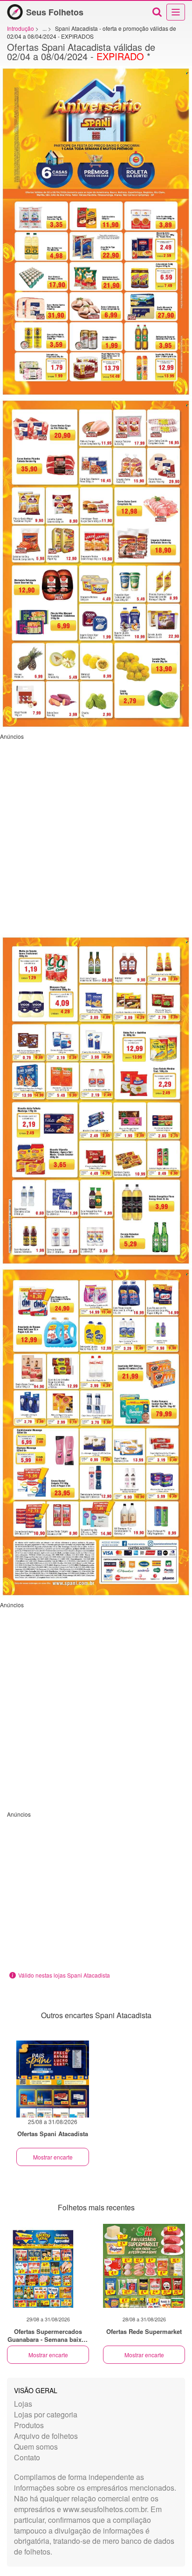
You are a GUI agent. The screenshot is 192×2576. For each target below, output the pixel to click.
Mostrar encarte (53, 2157)
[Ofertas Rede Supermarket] (144, 2266)
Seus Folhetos (55, 12)
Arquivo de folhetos (46, 2436)
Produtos (29, 2425)
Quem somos (36, 2447)
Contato (27, 2457)
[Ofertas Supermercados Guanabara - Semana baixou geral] (48, 2266)
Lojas (23, 2404)
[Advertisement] (96, 836)
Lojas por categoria (46, 2414)
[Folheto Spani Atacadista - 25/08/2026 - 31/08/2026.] (53, 2079)
